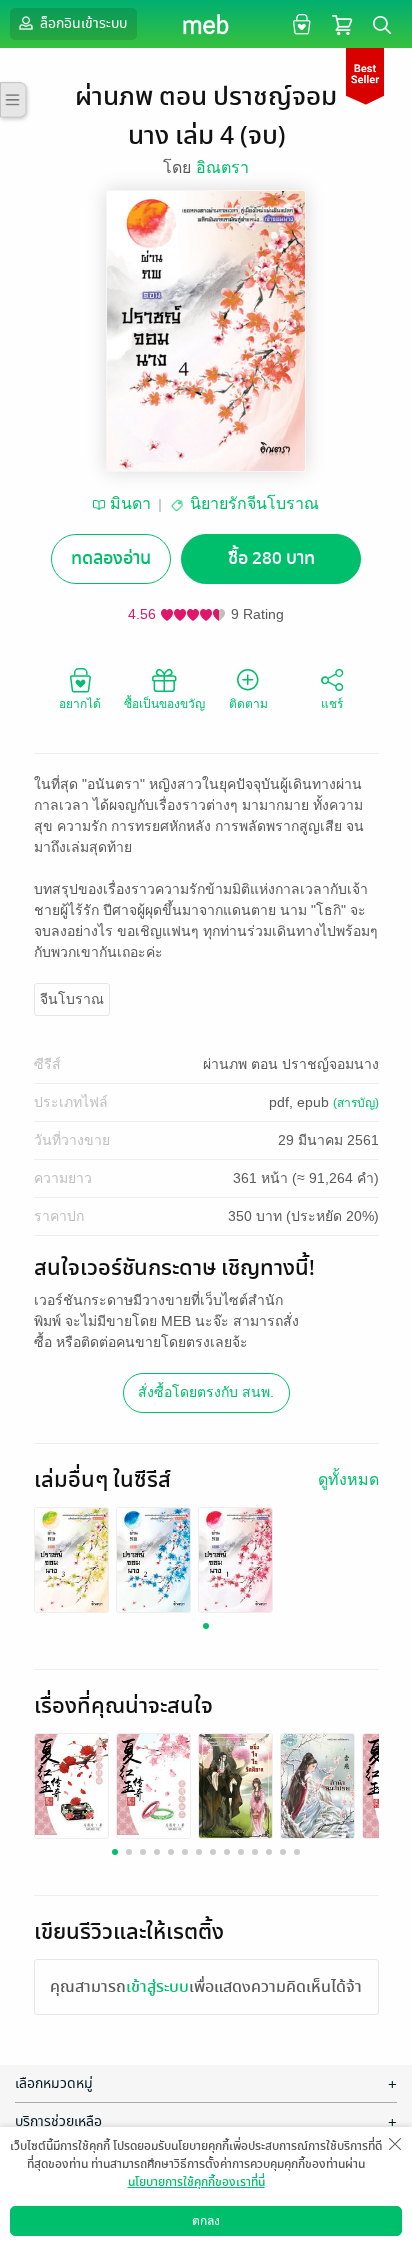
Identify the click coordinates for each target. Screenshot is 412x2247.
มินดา (130, 503)
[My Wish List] (299, 23)
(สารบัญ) (356, 1103)
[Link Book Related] (71, 1783)
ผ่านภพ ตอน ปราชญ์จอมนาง (291, 1064)
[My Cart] (342, 23)
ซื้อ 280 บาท (271, 558)
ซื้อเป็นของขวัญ (164, 704)
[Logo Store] (206, 24)
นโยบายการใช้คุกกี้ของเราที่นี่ (196, 2182)
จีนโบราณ (72, 999)
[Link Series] (71, 1558)
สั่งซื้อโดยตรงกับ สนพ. (206, 1392)
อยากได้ (80, 704)
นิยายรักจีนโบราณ (254, 503)
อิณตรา (222, 167)
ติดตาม (248, 704)
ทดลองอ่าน (111, 558)
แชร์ (332, 704)
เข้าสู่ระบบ (157, 1987)
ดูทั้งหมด (348, 1479)
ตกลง (206, 2221)
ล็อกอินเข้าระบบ (82, 23)
